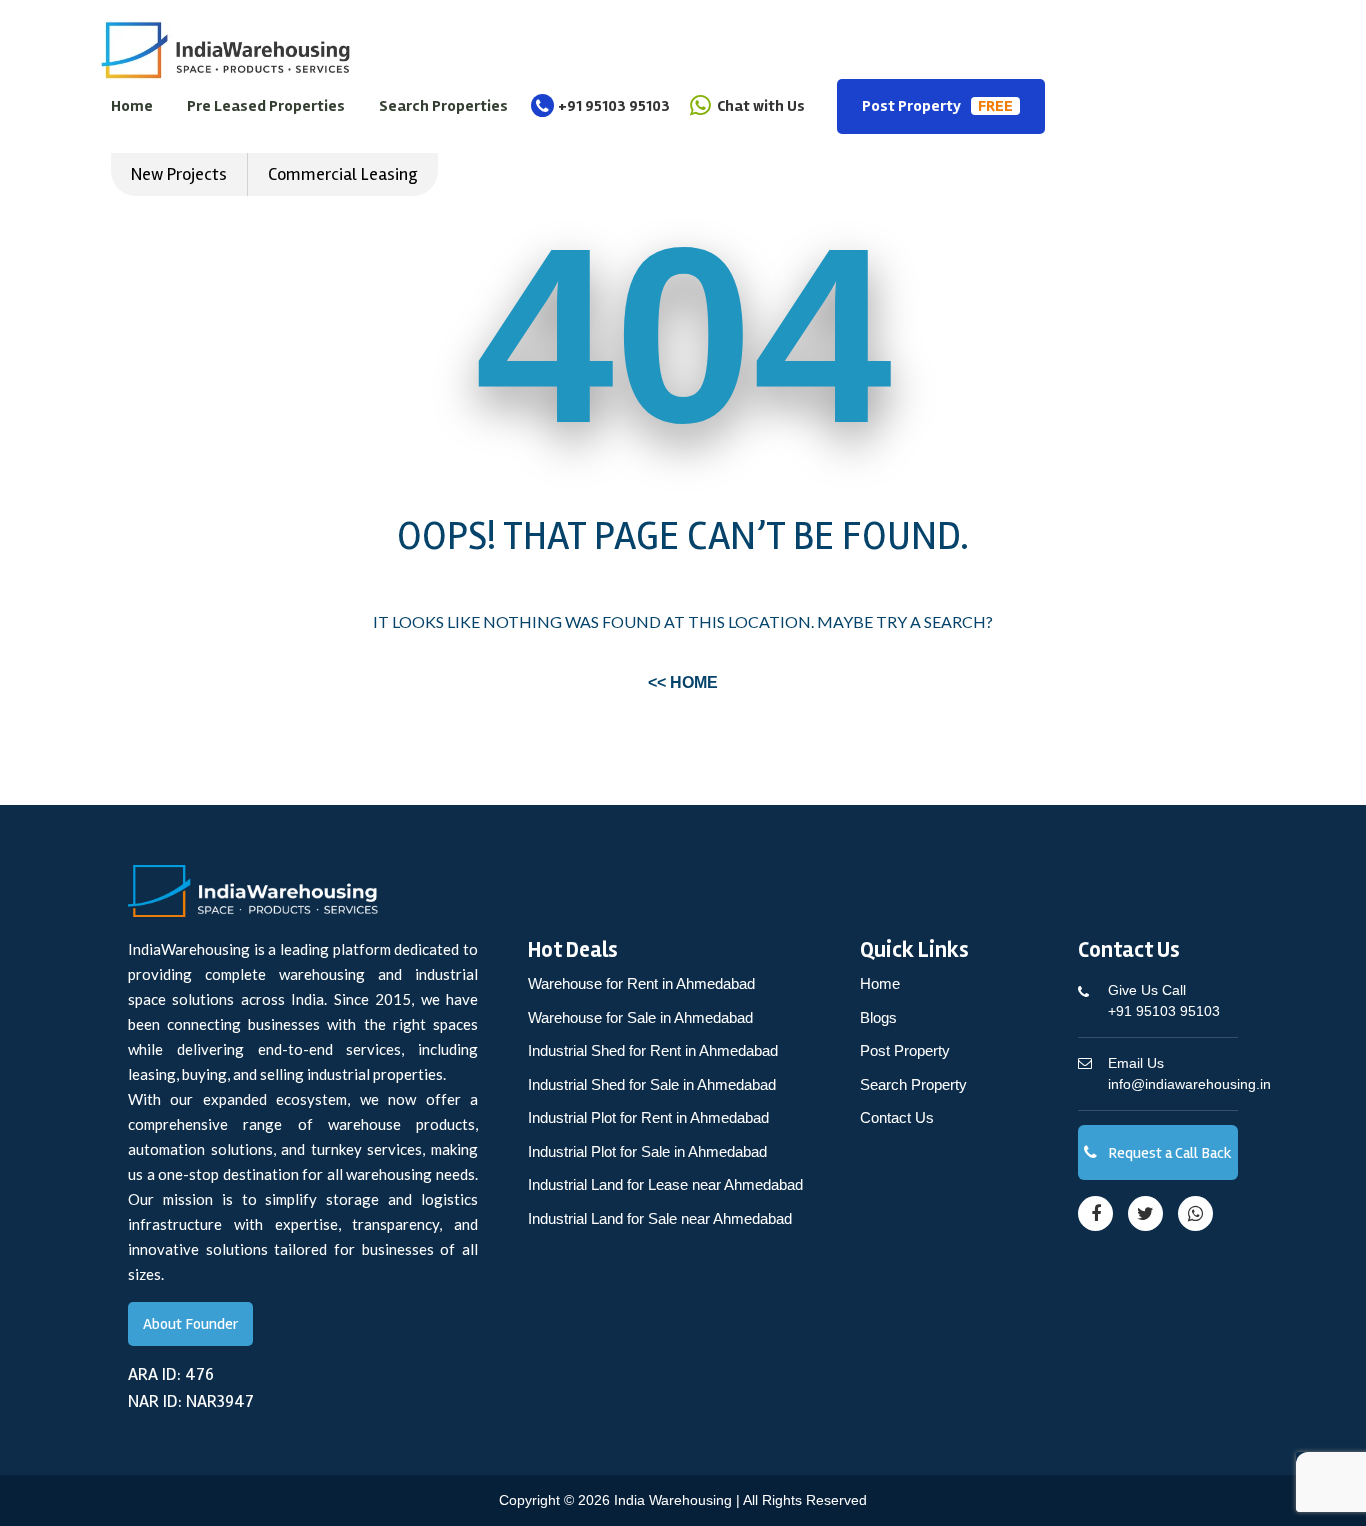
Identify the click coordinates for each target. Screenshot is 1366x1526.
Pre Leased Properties (266, 106)
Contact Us (897, 1117)
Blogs (878, 1017)
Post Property (937, 106)
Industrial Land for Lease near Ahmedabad (665, 1184)
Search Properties (443, 106)
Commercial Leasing (343, 174)
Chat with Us (759, 106)
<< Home (683, 682)
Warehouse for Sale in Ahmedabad (640, 1017)
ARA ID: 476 (171, 1374)
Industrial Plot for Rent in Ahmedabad (648, 1117)
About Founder (190, 1324)
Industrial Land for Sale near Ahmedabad (660, 1218)
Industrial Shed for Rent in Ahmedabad (653, 1050)
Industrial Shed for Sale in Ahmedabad (652, 1084)
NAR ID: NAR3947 (191, 1401)
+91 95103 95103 (614, 106)
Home (132, 106)
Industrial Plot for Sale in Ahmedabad (647, 1151)
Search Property (913, 1084)
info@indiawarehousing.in (1189, 1073)
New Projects (179, 174)
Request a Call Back (1168, 1153)
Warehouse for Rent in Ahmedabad (641, 983)
